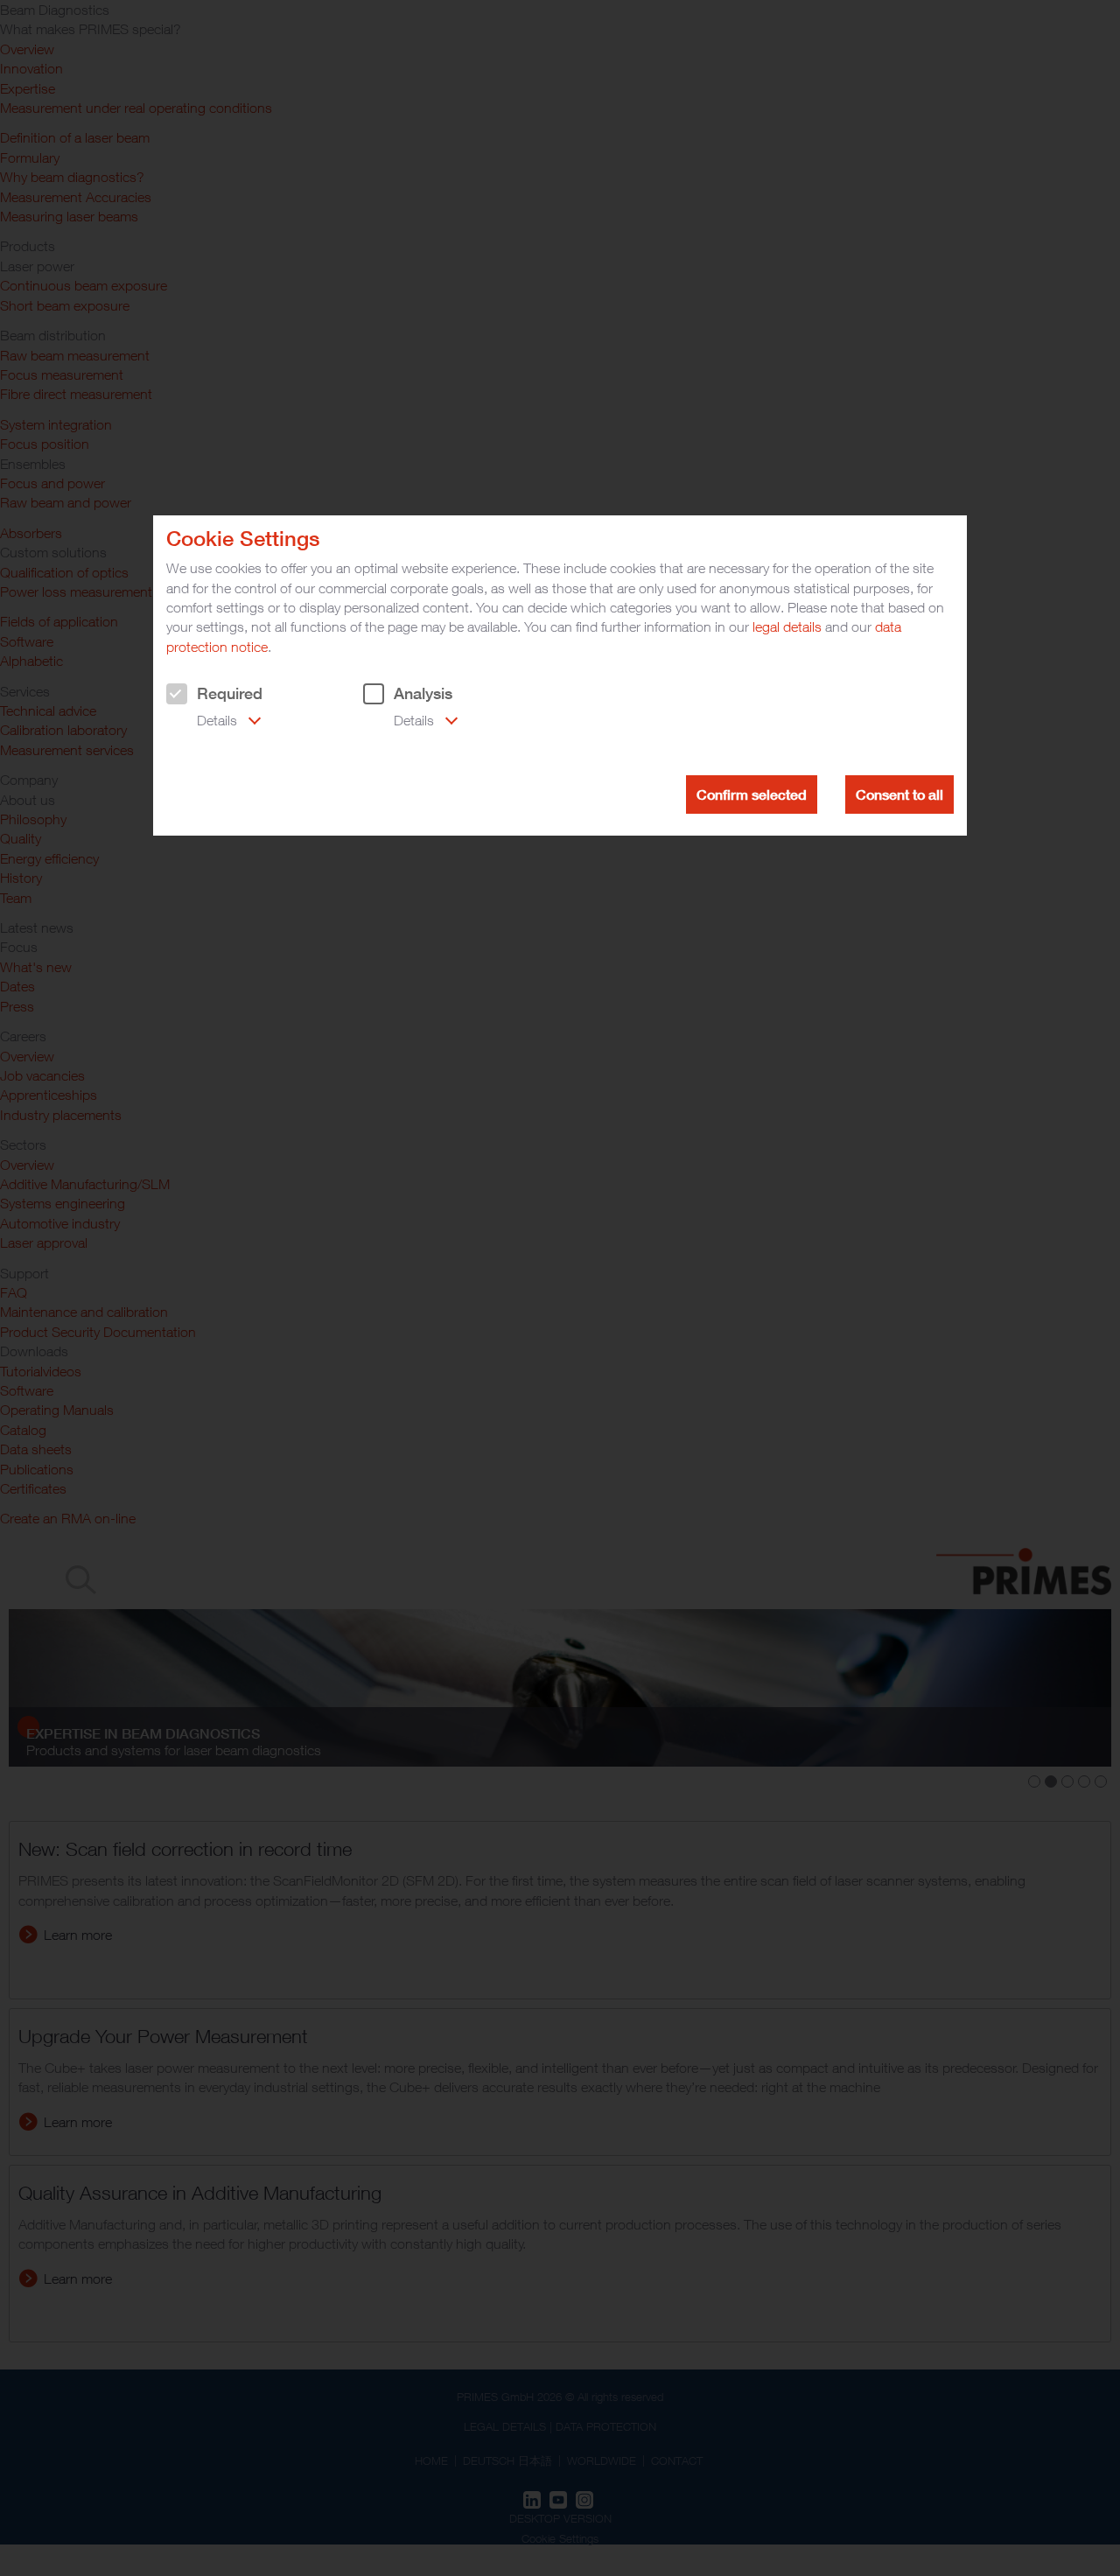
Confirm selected (752, 794)
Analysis (423, 693)
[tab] (213, 722)
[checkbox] (177, 694)
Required (230, 693)
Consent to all (899, 794)
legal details (787, 626)
